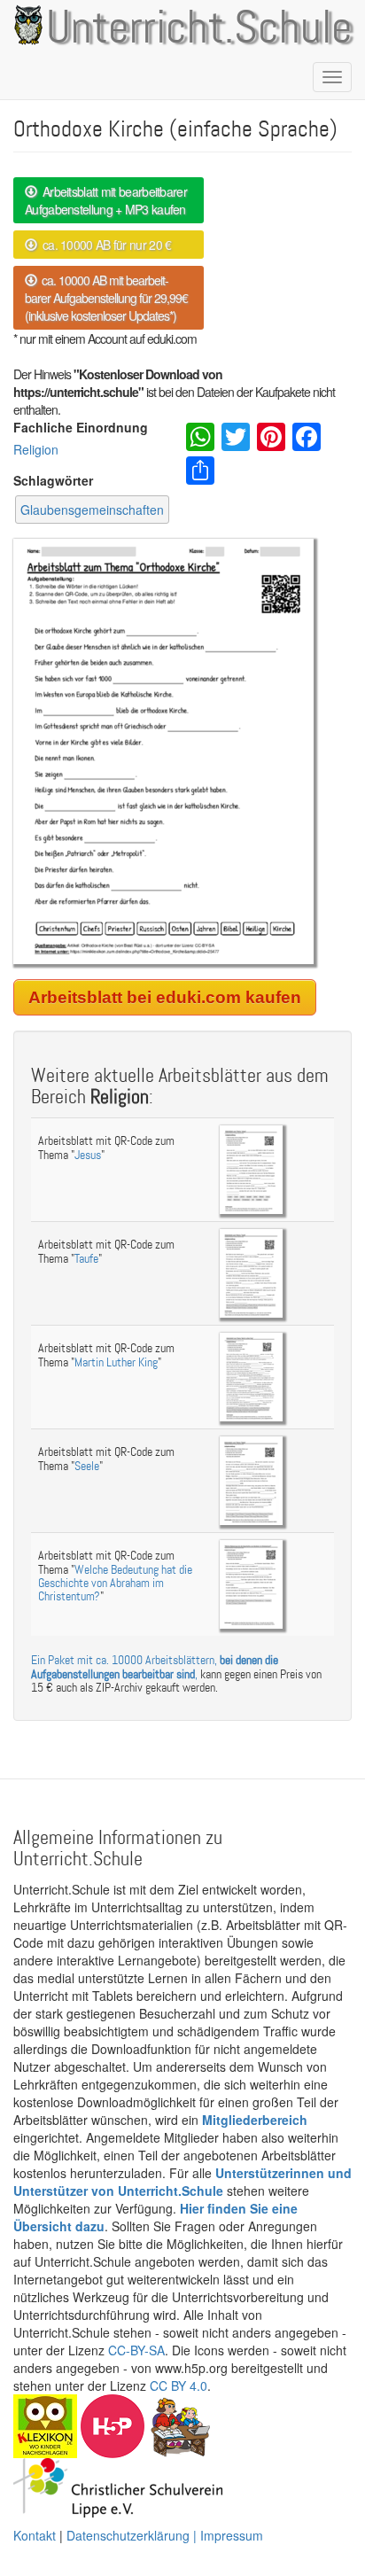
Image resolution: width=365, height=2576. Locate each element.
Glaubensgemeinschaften (92, 510)
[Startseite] (25, 25)
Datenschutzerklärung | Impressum (165, 2535)
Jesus (88, 1155)
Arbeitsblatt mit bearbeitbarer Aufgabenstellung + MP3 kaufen (106, 200)
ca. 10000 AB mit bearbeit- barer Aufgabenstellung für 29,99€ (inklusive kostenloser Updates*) (106, 298)
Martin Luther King (116, 1362)
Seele (87, 1466)
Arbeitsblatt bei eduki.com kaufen (165, 997)
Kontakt (35, 2535)
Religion (36, 449)
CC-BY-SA (136, 2350)
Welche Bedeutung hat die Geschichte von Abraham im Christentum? (115, 1584)
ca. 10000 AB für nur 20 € (104, 245)
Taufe (86, 1259)
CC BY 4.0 (179, 2385)
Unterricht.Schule (199, 29)
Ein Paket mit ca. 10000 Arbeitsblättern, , (155, 1667)
